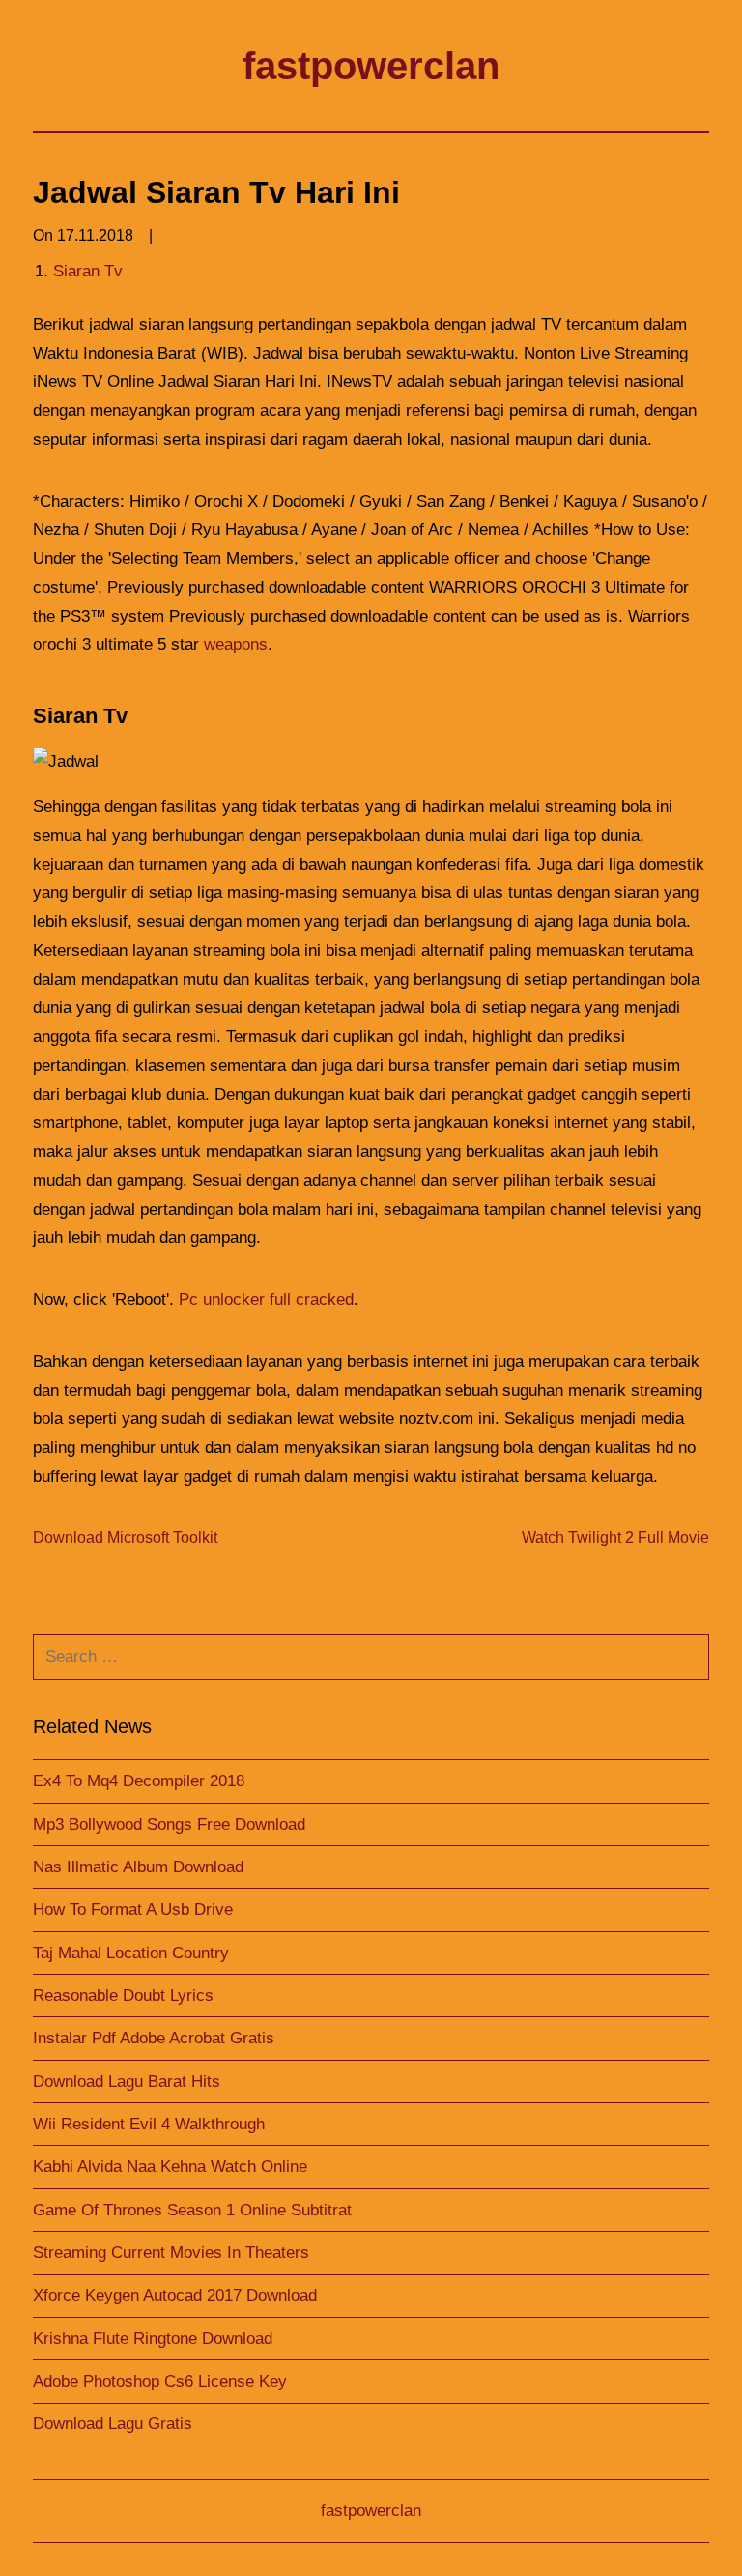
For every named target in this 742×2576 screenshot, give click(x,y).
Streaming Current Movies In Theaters (171, 2253)
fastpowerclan (371, 66)
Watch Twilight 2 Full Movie (615, 1537)
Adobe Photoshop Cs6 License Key (160, 2381)
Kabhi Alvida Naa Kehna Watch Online (170, 2167)
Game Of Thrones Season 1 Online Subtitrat (192, 2210)
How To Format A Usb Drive (133, 1910)
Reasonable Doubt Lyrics (123, 1996)
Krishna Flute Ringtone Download (153, 2339)
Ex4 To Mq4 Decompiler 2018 (139, 1781)
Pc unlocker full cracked (266, 1300)
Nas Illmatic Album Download (138, 1867)
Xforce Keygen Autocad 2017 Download (175, 2295)
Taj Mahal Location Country (131, 1953)
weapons (236, 644)
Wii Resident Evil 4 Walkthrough (149, 2124)
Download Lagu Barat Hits (127, 2082)
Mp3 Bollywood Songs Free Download (169, 1824)
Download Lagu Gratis (113, 2424)
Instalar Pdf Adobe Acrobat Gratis (154, 2038)
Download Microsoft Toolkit (125, 1537)
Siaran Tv (88, 271)
